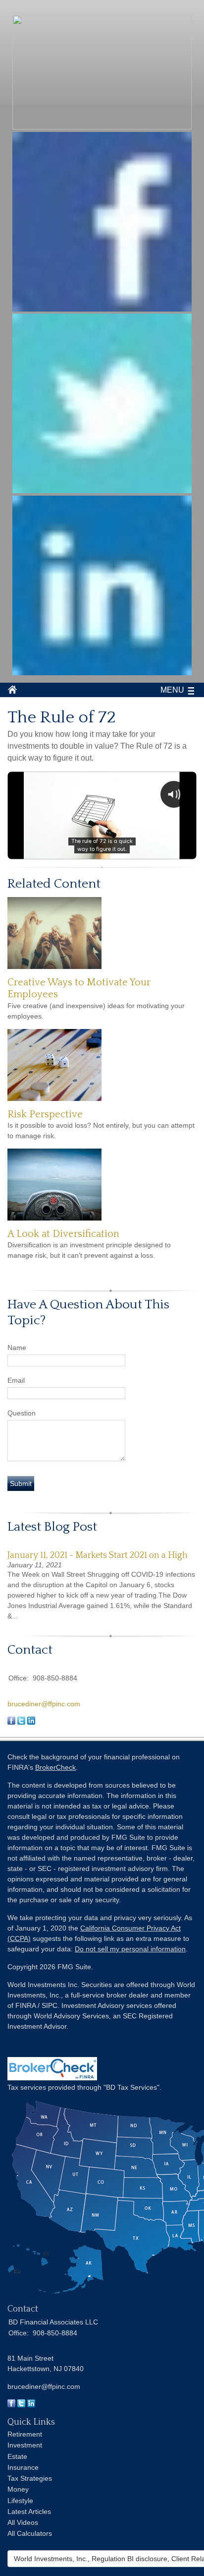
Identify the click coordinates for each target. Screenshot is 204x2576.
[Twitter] (21, 2405)
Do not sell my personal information (130, 1949)
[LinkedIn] (31, 2405)
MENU (172, 690)
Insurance (23, 2467)
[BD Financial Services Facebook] (102, 309)
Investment (25, 2445)
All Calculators (30, 2533)
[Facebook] (11, 2405)
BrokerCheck (55, 1767)
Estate (17, 2456)
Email (16, 1380)
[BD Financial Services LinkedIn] (102, 673)
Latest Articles (29, 2512)
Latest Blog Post (52, 1527)
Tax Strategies (30, 2478)
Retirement (25, 2434)
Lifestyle (20, 2501)
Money (18, 2489)
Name (17, 1348)
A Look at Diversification (63, 1234)
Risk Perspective (45, 1114)
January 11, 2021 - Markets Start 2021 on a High (98, 1555)
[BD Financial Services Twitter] (102, 490)
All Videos (23, 2522)
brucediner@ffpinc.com (44, 1704)
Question (22, 1413)
